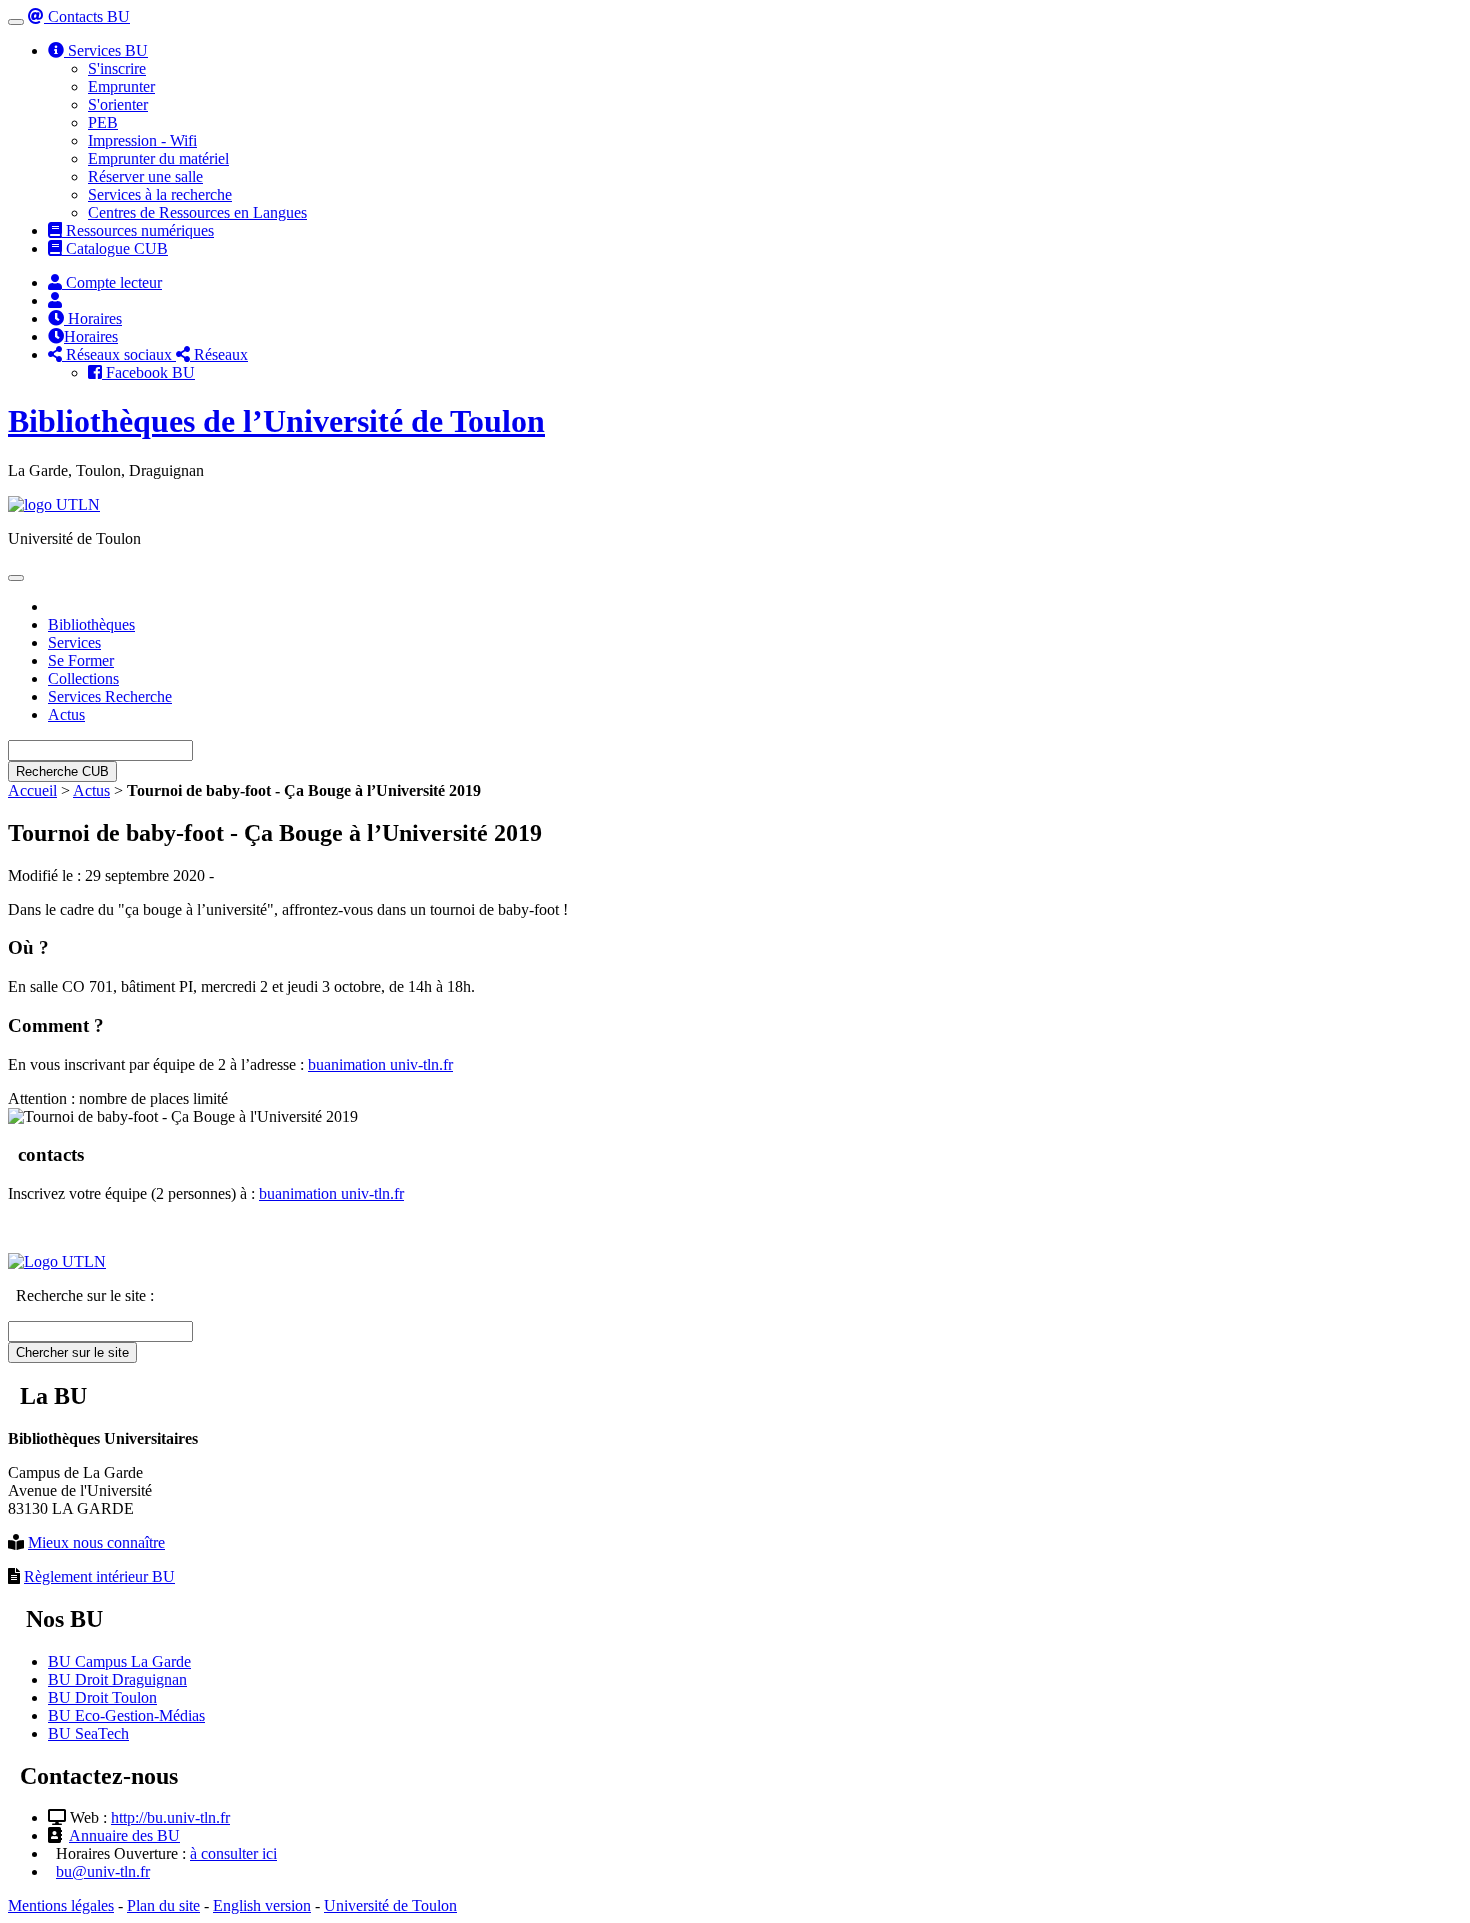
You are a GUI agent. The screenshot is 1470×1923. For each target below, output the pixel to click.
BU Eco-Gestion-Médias (126, 1715)
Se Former (81, 660)
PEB (103, 122)
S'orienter (118, 104)
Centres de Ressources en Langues (197, 212)
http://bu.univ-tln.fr (170, 1817)
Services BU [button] (106, 50)
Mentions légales (61, 1905)
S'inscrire (117, 68)
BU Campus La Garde (119, 1661)
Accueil (32, 790)
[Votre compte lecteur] (55, 300)
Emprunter (121, 86)
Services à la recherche (160, 194)
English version (262, 1905)
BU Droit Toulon (102, 1697)
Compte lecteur (112, 282)
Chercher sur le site (72, 1352)
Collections (83, 678)
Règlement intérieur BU (99, 1576)
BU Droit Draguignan (117, 1679)
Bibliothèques (91, 624)
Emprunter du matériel (158, 158)
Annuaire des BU (124, 1835)
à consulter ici (233, 1853)
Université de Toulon (390, 1905)
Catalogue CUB (115, 248)
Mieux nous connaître (96, 1542)
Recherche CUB (62, 771)
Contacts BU (87, 16)
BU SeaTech (88, 1733)
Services (74, 642)
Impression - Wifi (142, 140)
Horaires (93, 318)
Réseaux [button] (219, 354)
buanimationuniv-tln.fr (380, 1064)
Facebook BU (148, 372)
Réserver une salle (145, 176)
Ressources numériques (138, 230)
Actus (66, 714)
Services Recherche (110, 696)
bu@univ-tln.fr (103, 1871)
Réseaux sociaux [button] (119, 354)
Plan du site (163, 1905)
